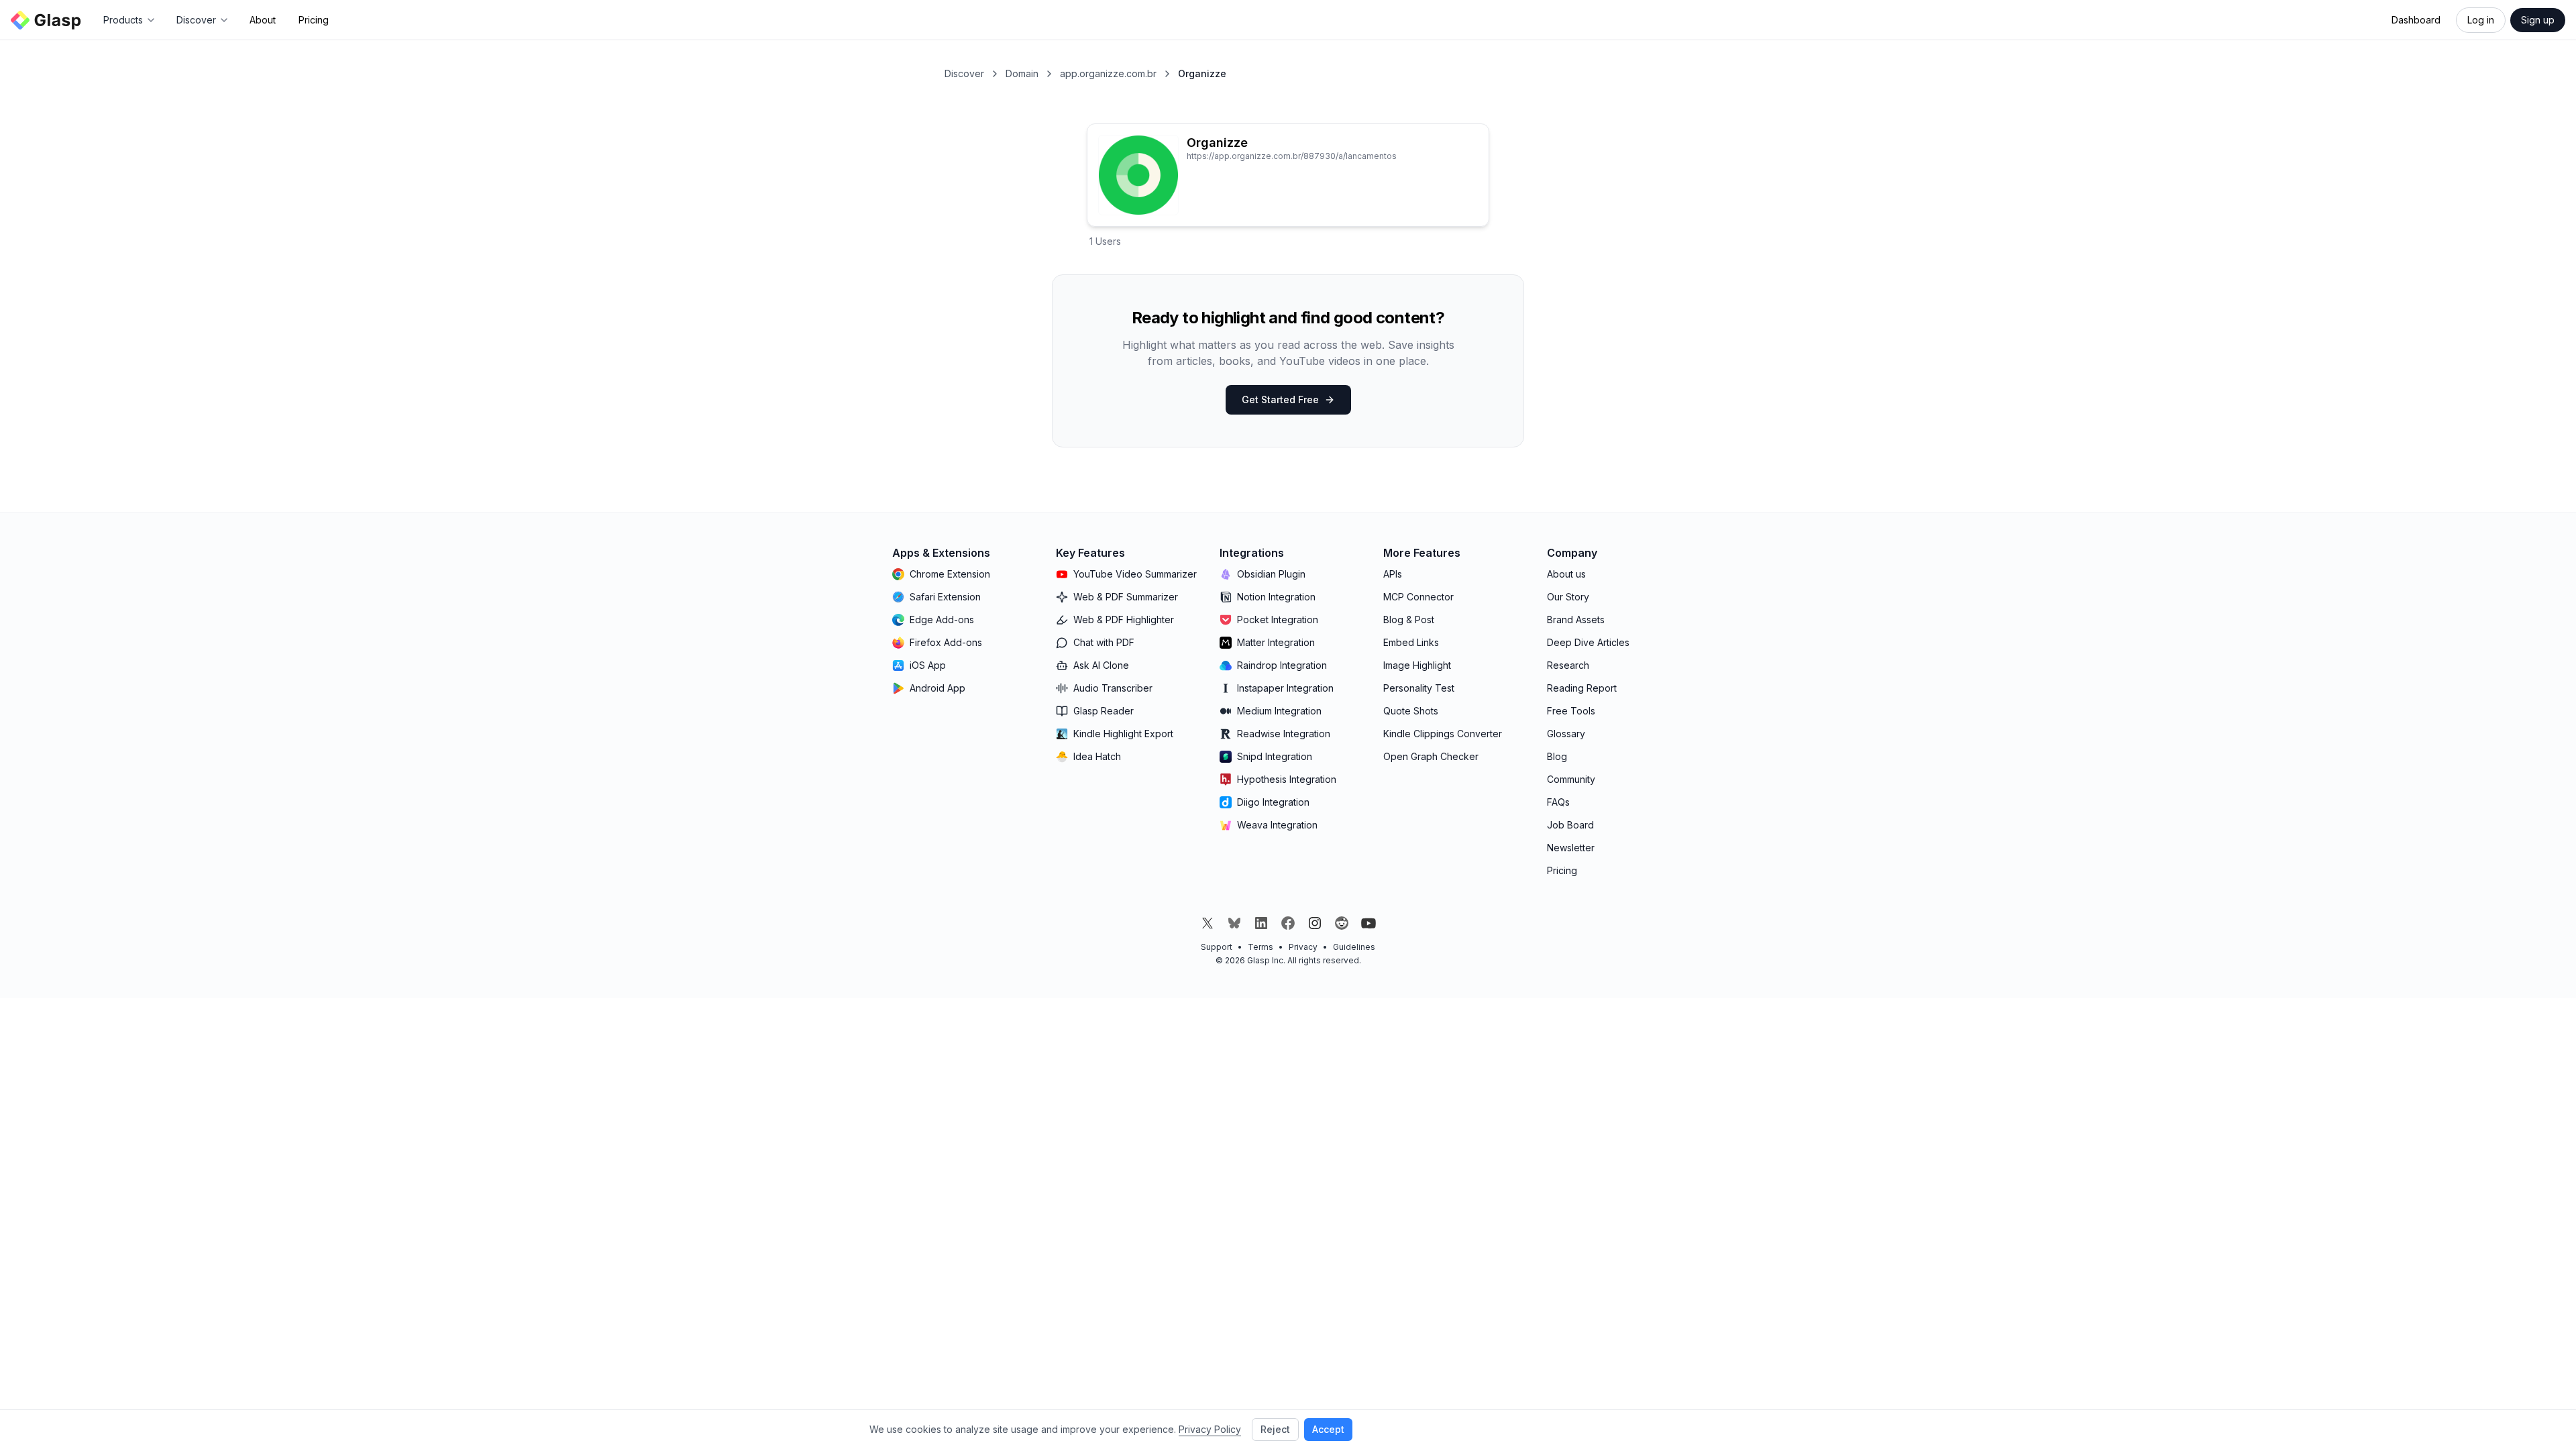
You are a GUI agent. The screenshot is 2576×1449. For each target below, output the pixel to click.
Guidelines (1354, 947)
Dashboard (2416, 20)
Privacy (1303, 947)
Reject (1275, 1429)
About (263, 20)
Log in (2481, 20)
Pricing (314, 20)
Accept (1328, 1429)
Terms (1260, 947)
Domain (1022, 73)
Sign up (2538, 20)
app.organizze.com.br (1108, 73)
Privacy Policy (1210, 1429)
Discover (964, 73)
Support (1217, 947)
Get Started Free (1280, 399)
